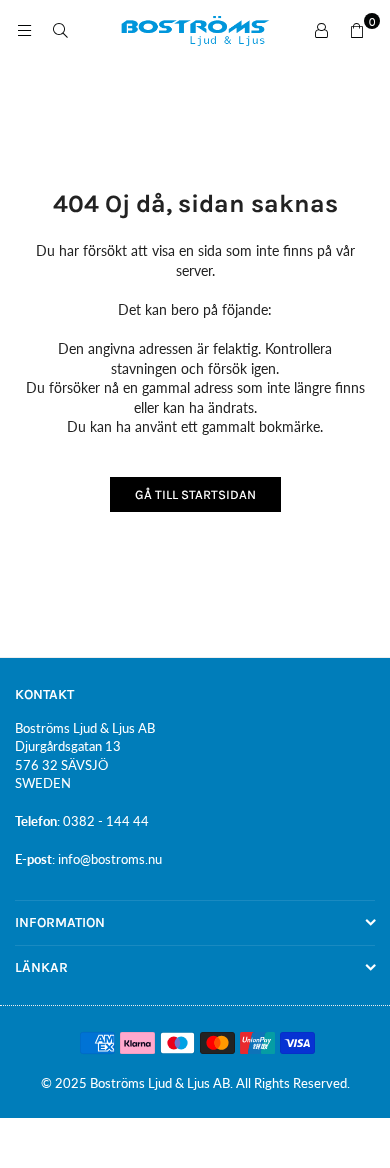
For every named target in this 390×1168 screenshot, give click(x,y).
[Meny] (24, 30)
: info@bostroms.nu (107, 859)
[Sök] (60, 30)
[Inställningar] (321, 31)
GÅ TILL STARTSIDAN (195, 494)
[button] (357, 31)
